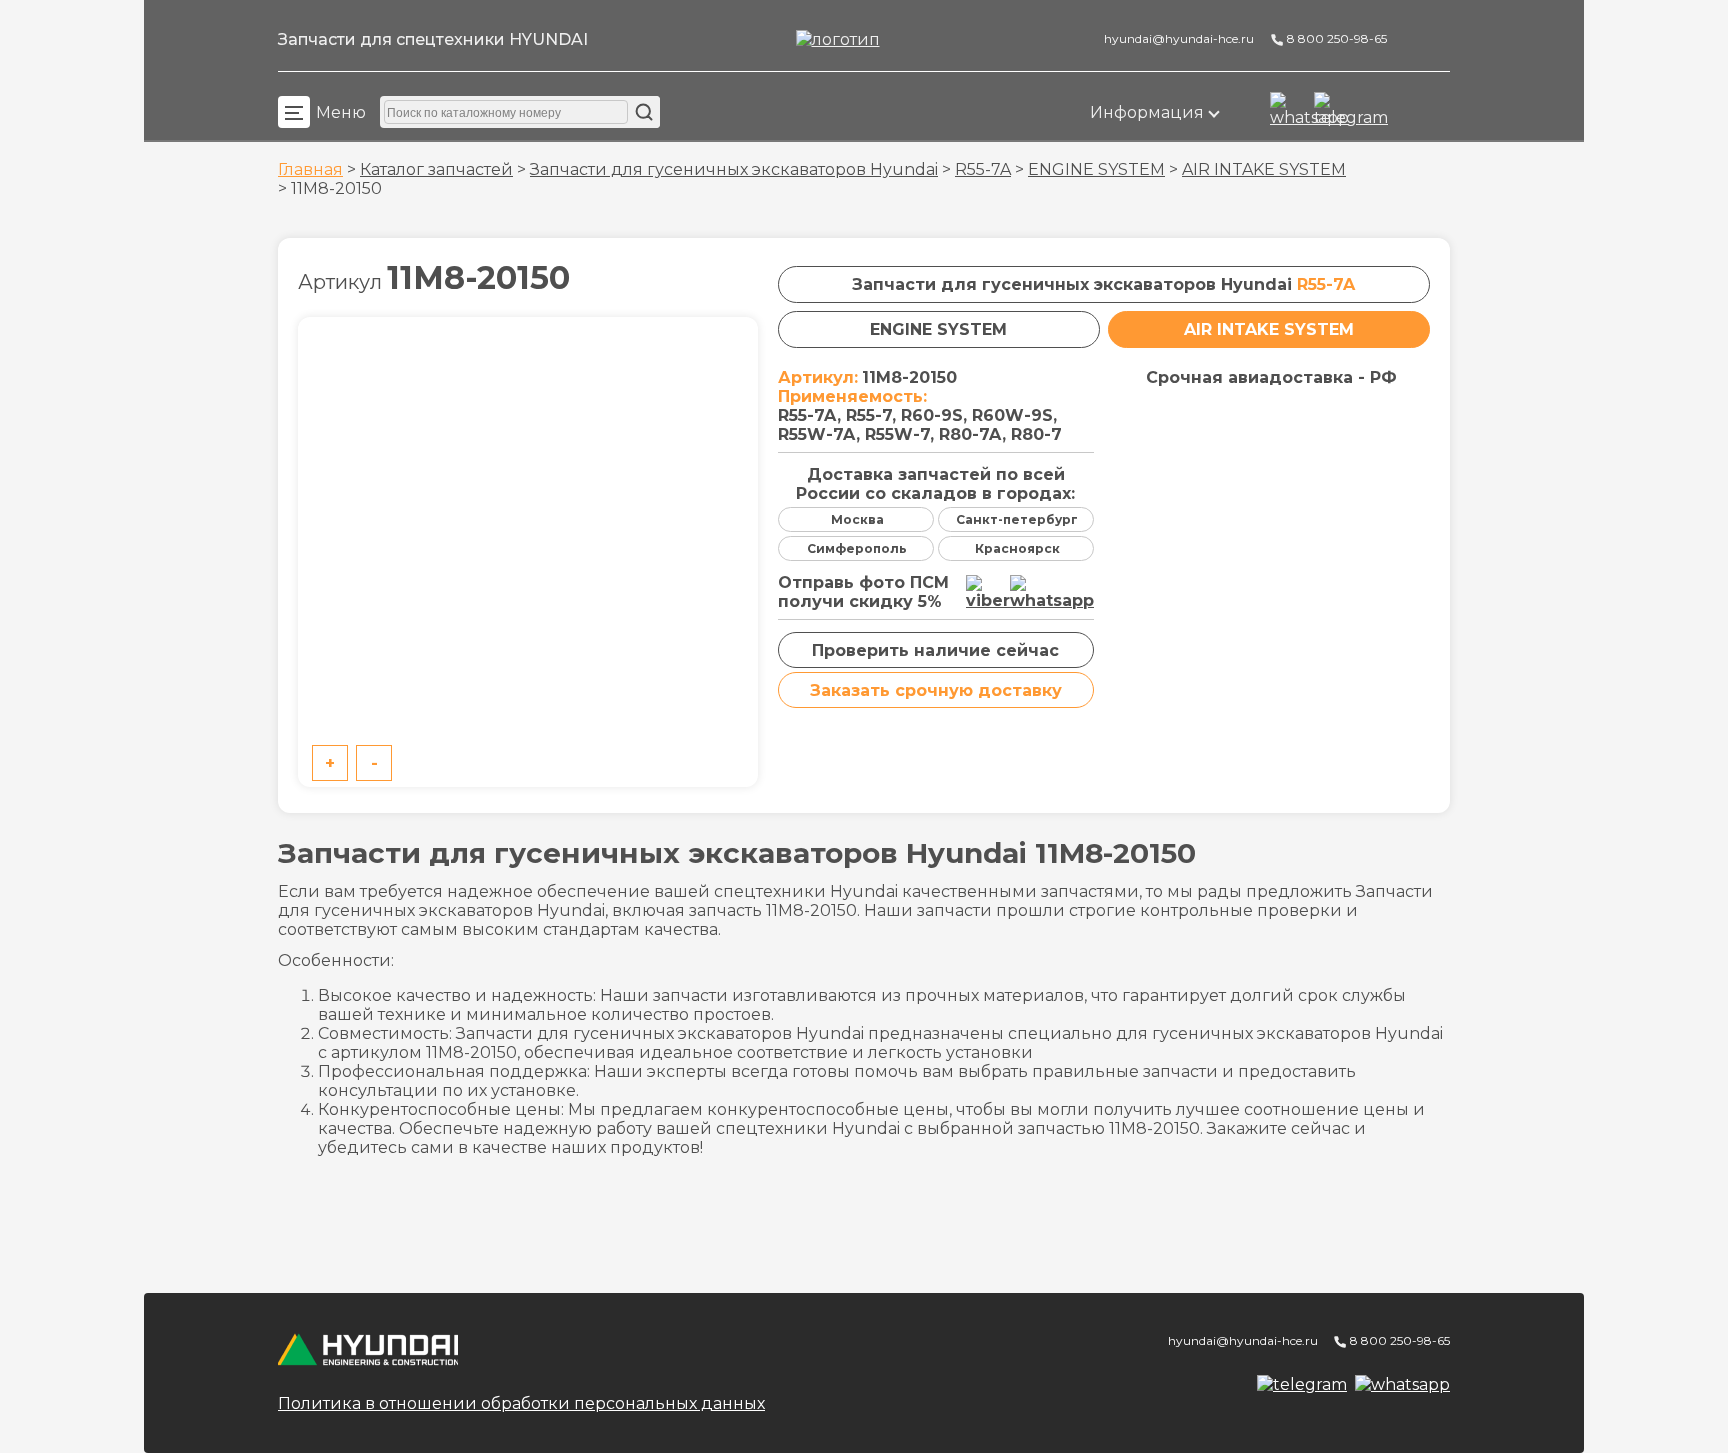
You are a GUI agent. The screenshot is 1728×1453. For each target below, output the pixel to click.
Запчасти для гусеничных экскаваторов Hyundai (734, 169)
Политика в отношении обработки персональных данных (521, 1403)
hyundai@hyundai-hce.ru (1177, 38)
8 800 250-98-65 (1335, 38)
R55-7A (983, 169)
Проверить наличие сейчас (935, 650)
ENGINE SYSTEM (1096, 169)
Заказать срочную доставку (936, 690)
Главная (310, 169)
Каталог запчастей (436, 169)
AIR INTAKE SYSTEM (1264, 169)
